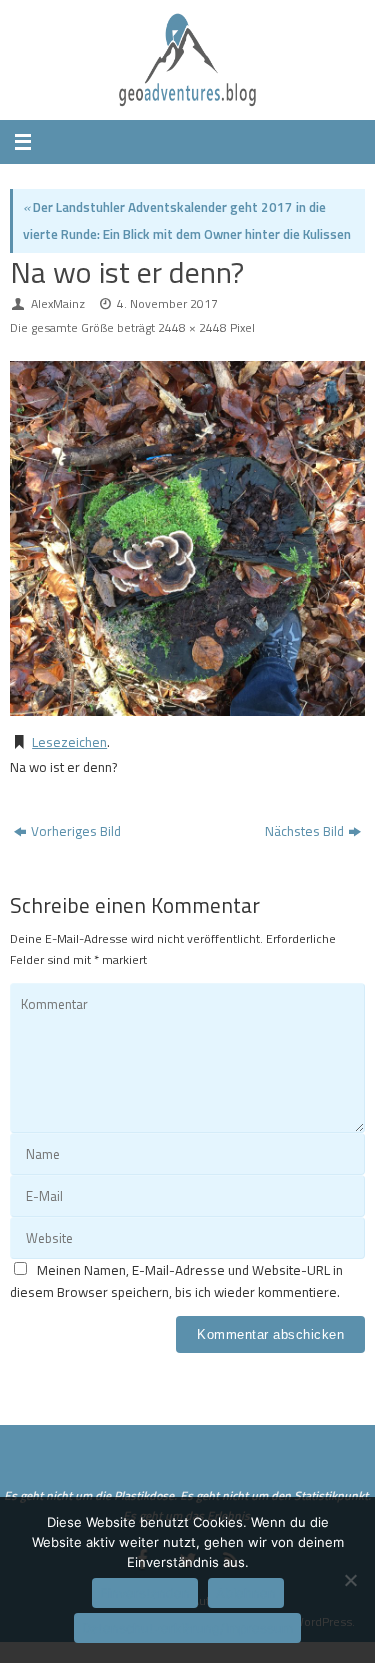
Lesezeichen (69, 742)
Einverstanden (145, 1593)
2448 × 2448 (192, 327)
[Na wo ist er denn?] (187, 538)
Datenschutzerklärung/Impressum (187, 1628)
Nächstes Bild (304, 831)
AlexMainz (58, 303)
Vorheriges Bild (76, 831)
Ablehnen (246, 1593)
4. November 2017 (167, 303)
